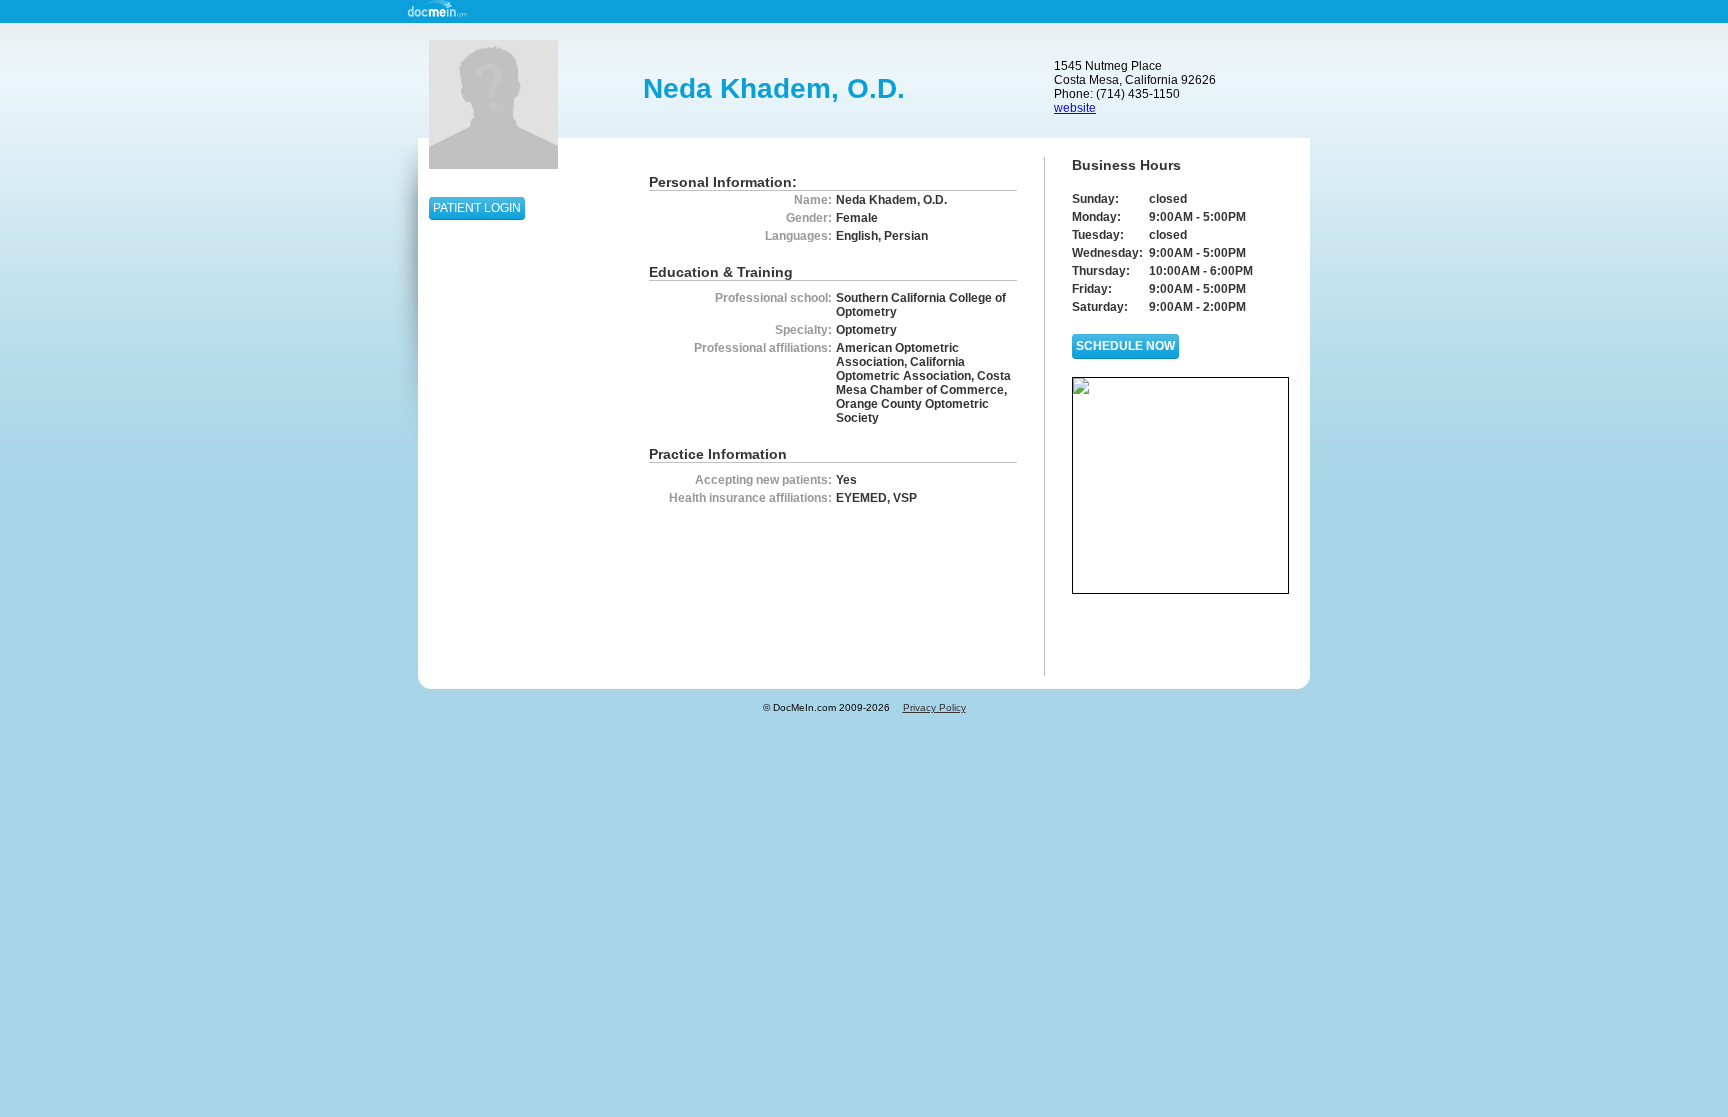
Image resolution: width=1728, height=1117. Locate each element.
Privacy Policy (934, 707)
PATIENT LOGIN (477, 208)
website (1075, 108)
